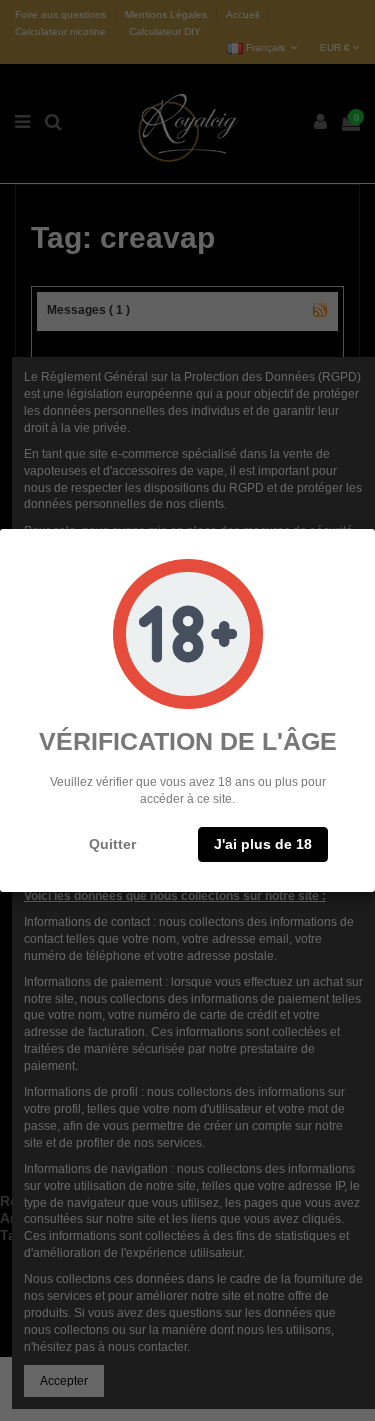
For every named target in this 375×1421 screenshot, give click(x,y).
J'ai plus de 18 (263, 844)
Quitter (112, 844)
